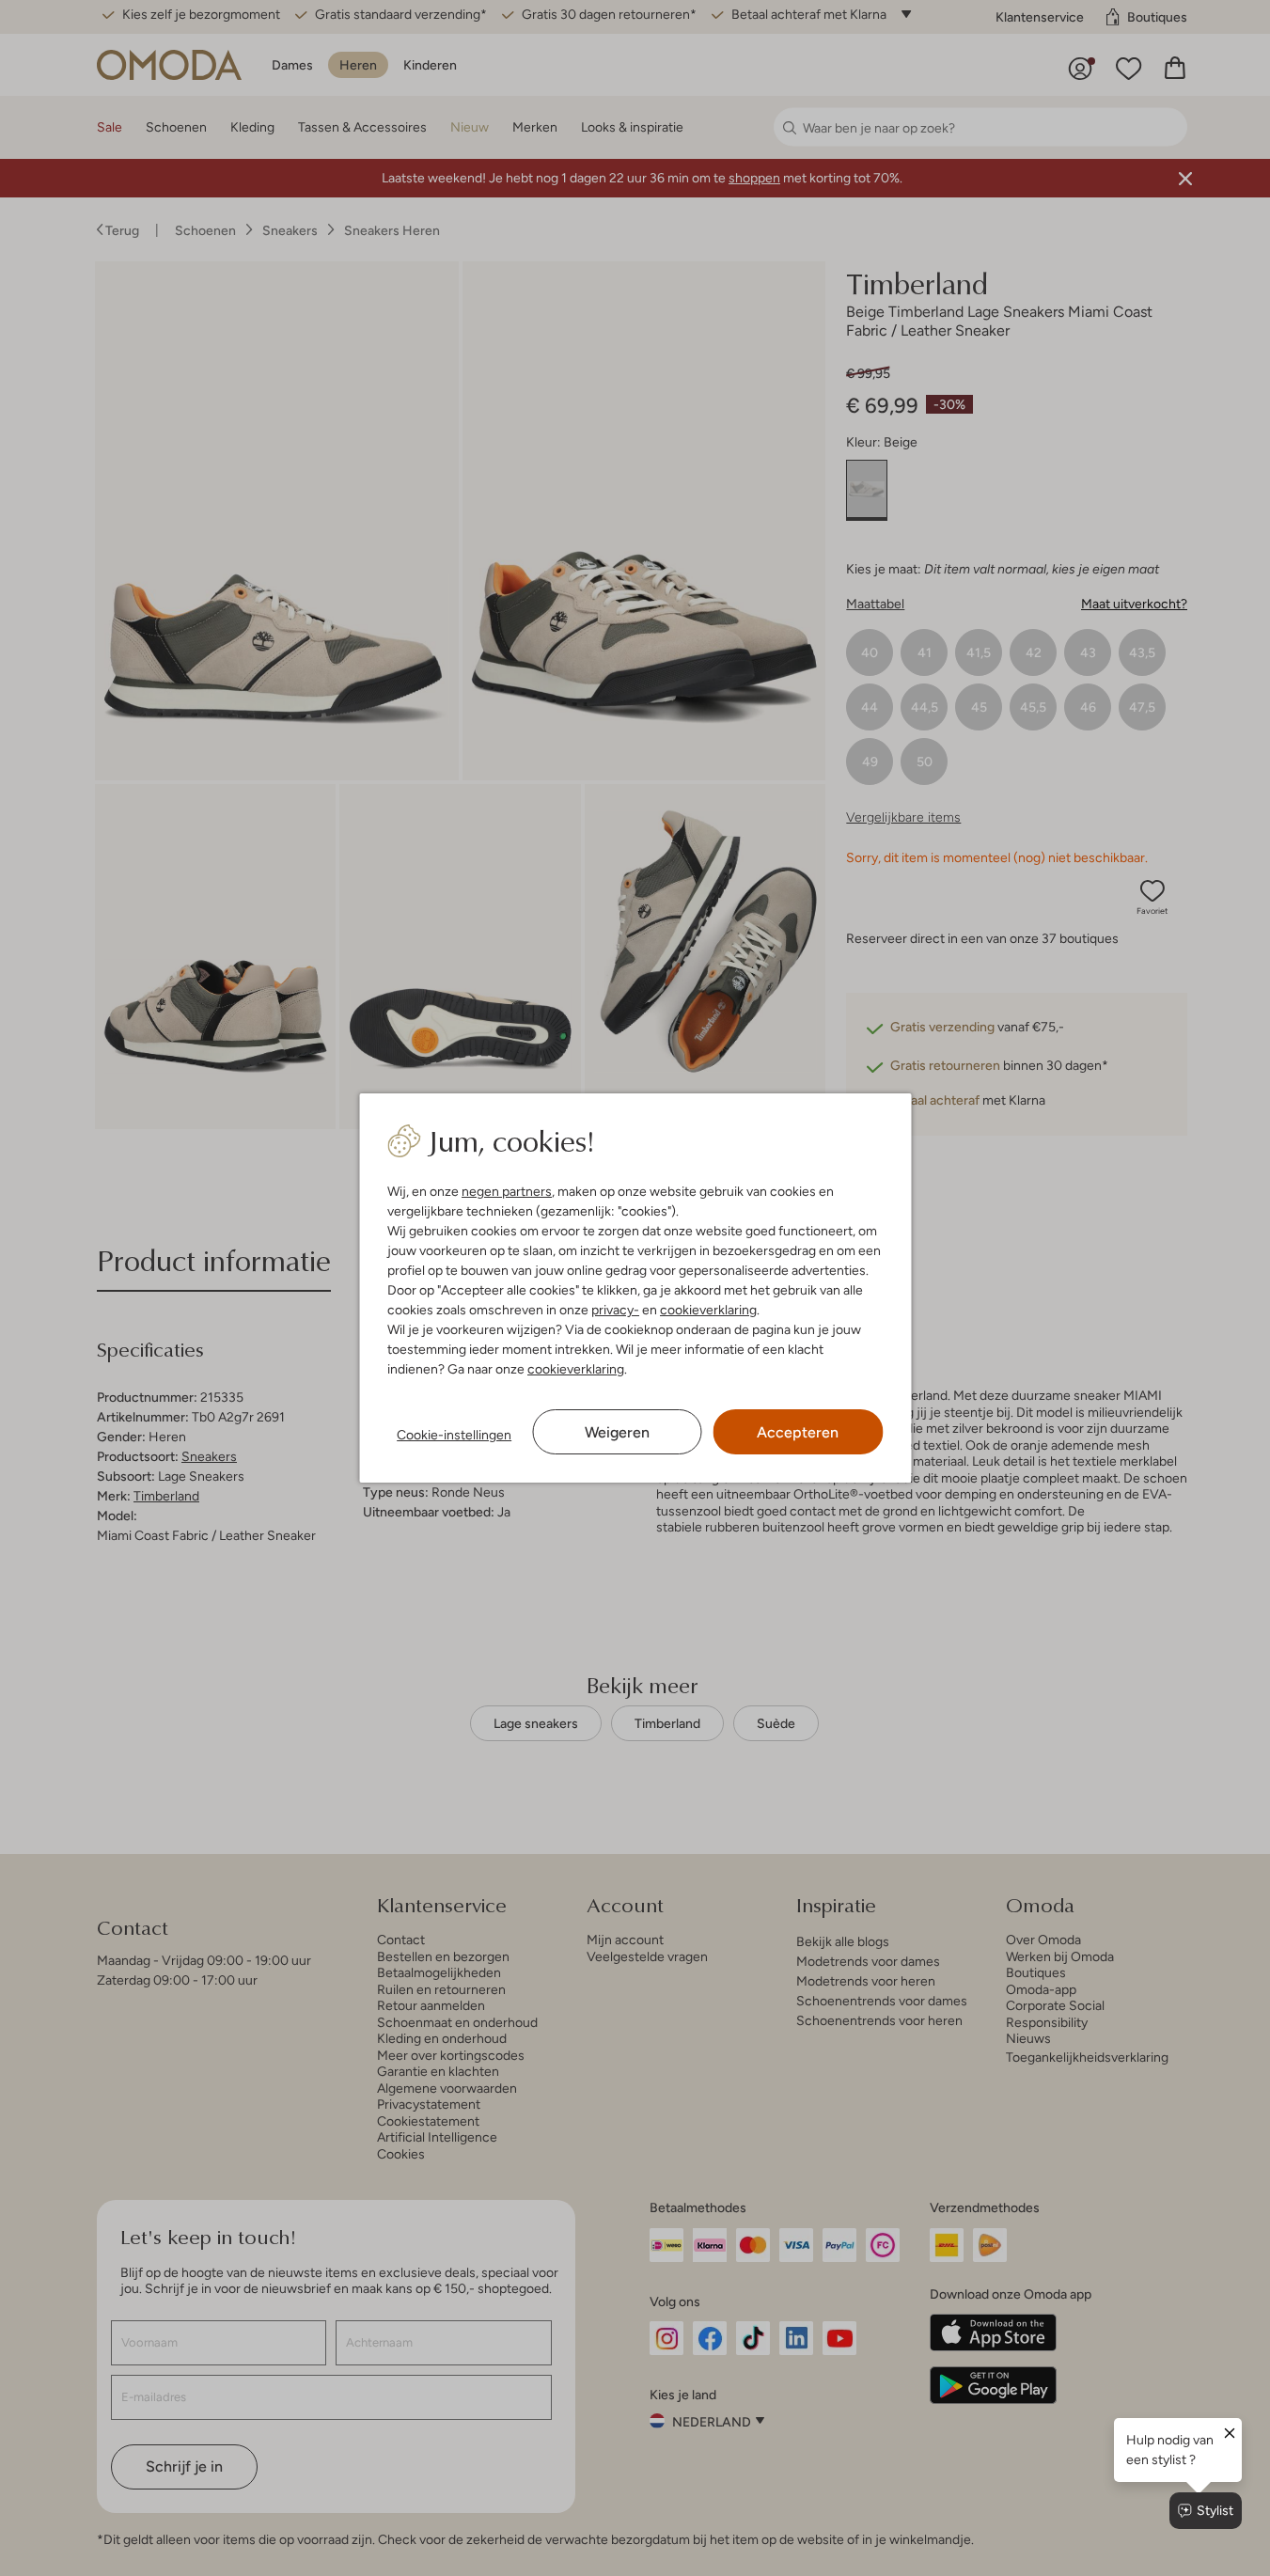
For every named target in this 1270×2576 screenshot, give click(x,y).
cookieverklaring (708, 1310)
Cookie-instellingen (454, 1435)
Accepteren (798, 1432)
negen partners (507, 1191)
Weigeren (617, 1432)
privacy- (615, 1310)
